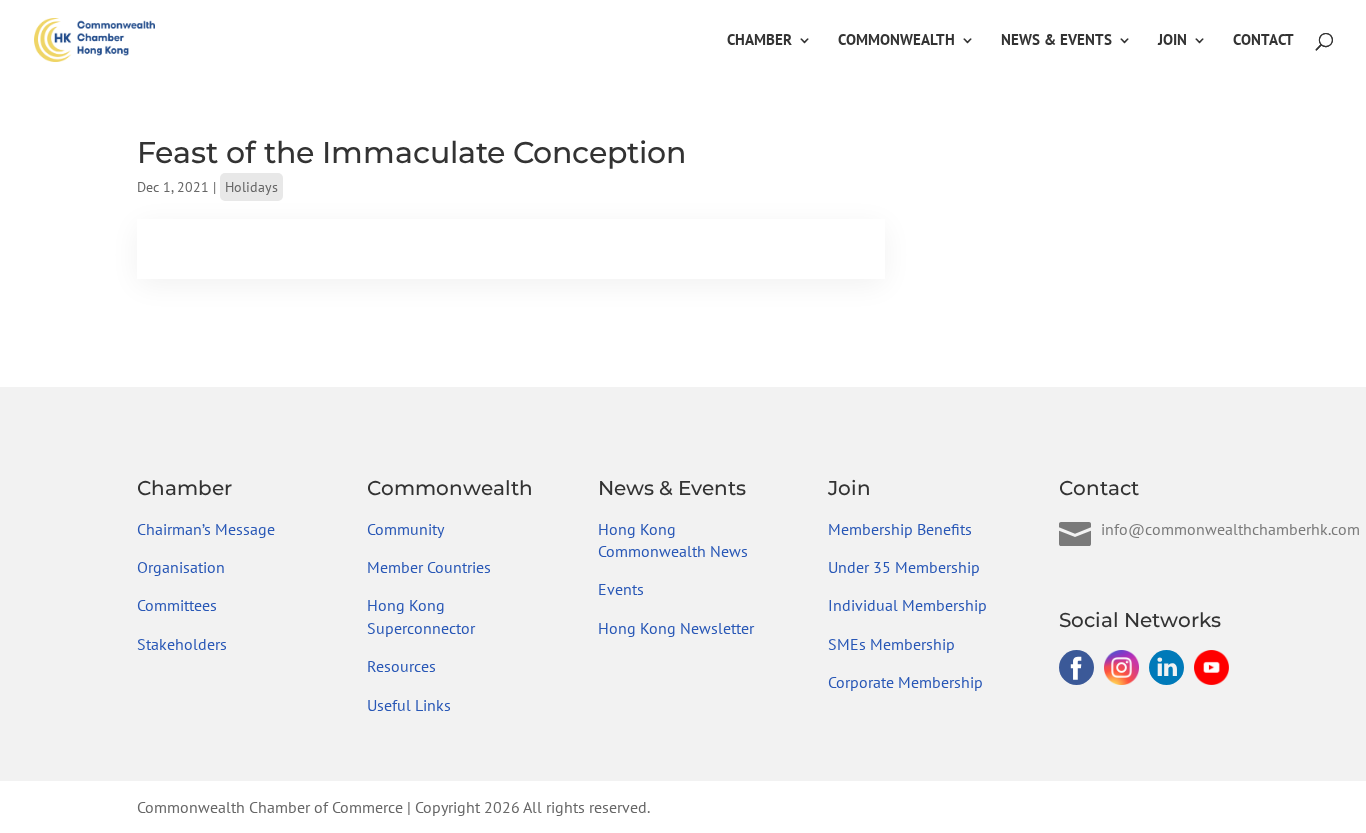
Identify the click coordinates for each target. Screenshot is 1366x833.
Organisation (181, 567)
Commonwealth (896, 41)
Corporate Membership (905, 682)
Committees (177, 605)
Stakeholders (182, 644)
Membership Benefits (900, 529)
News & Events (1056, 41)
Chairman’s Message (206, 529)
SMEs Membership (891, 644)
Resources (401, 666)
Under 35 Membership (904, 567)
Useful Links (409, 705)
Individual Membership (907, 605)
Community (405, 529)
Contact (1263, 41)
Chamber (759, 41)
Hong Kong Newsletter (676, 628)
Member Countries (429, 567)
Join (1172, 41)
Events (621, 589)
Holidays (251, 187)
